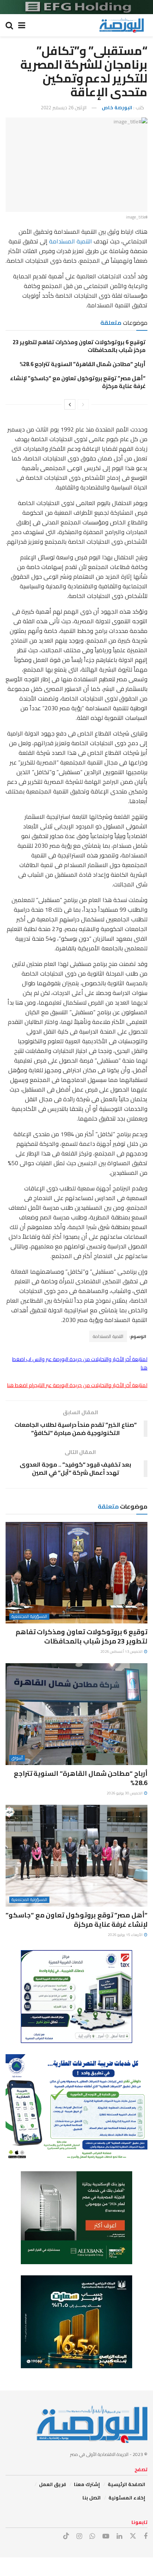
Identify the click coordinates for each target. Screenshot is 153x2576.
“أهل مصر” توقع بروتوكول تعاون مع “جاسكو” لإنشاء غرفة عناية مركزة (78, 382)
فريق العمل (53, 2484)
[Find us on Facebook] (146, 2536)
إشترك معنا (87, 2484)
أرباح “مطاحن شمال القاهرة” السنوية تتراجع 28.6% (83, 364)
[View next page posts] (70, 404)
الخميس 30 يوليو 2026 (125, 1793)
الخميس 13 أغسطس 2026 (122, 1651)
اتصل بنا (92, 2498)
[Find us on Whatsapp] (92, 2536)
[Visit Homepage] (121, 25)
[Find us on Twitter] (133, 2536)
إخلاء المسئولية (127, 2498)
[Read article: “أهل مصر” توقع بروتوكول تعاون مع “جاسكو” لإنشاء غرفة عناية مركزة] (76, 1856)
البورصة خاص (117, 107)
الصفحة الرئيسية (126, 2484)
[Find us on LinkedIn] (119, 2536)
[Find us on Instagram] (79, 2536)
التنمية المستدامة (71, 241)
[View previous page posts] (83, 404)
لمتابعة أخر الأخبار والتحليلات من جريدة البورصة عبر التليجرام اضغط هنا (77, 1385)
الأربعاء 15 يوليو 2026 (126, 1935)
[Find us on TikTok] (66, 2536)
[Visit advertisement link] (76, 7)
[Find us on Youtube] (106, 2536)
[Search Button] (9, 25)
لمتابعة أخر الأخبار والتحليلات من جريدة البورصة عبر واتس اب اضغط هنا (80, 1363)
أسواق (17, 1758)
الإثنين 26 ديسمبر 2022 (64, 107)
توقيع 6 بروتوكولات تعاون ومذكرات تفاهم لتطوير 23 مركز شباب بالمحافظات (79, 346)
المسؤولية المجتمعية (29, 1617)
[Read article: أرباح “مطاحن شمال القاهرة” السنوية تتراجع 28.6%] (76, 1714)
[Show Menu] (22, 25)
